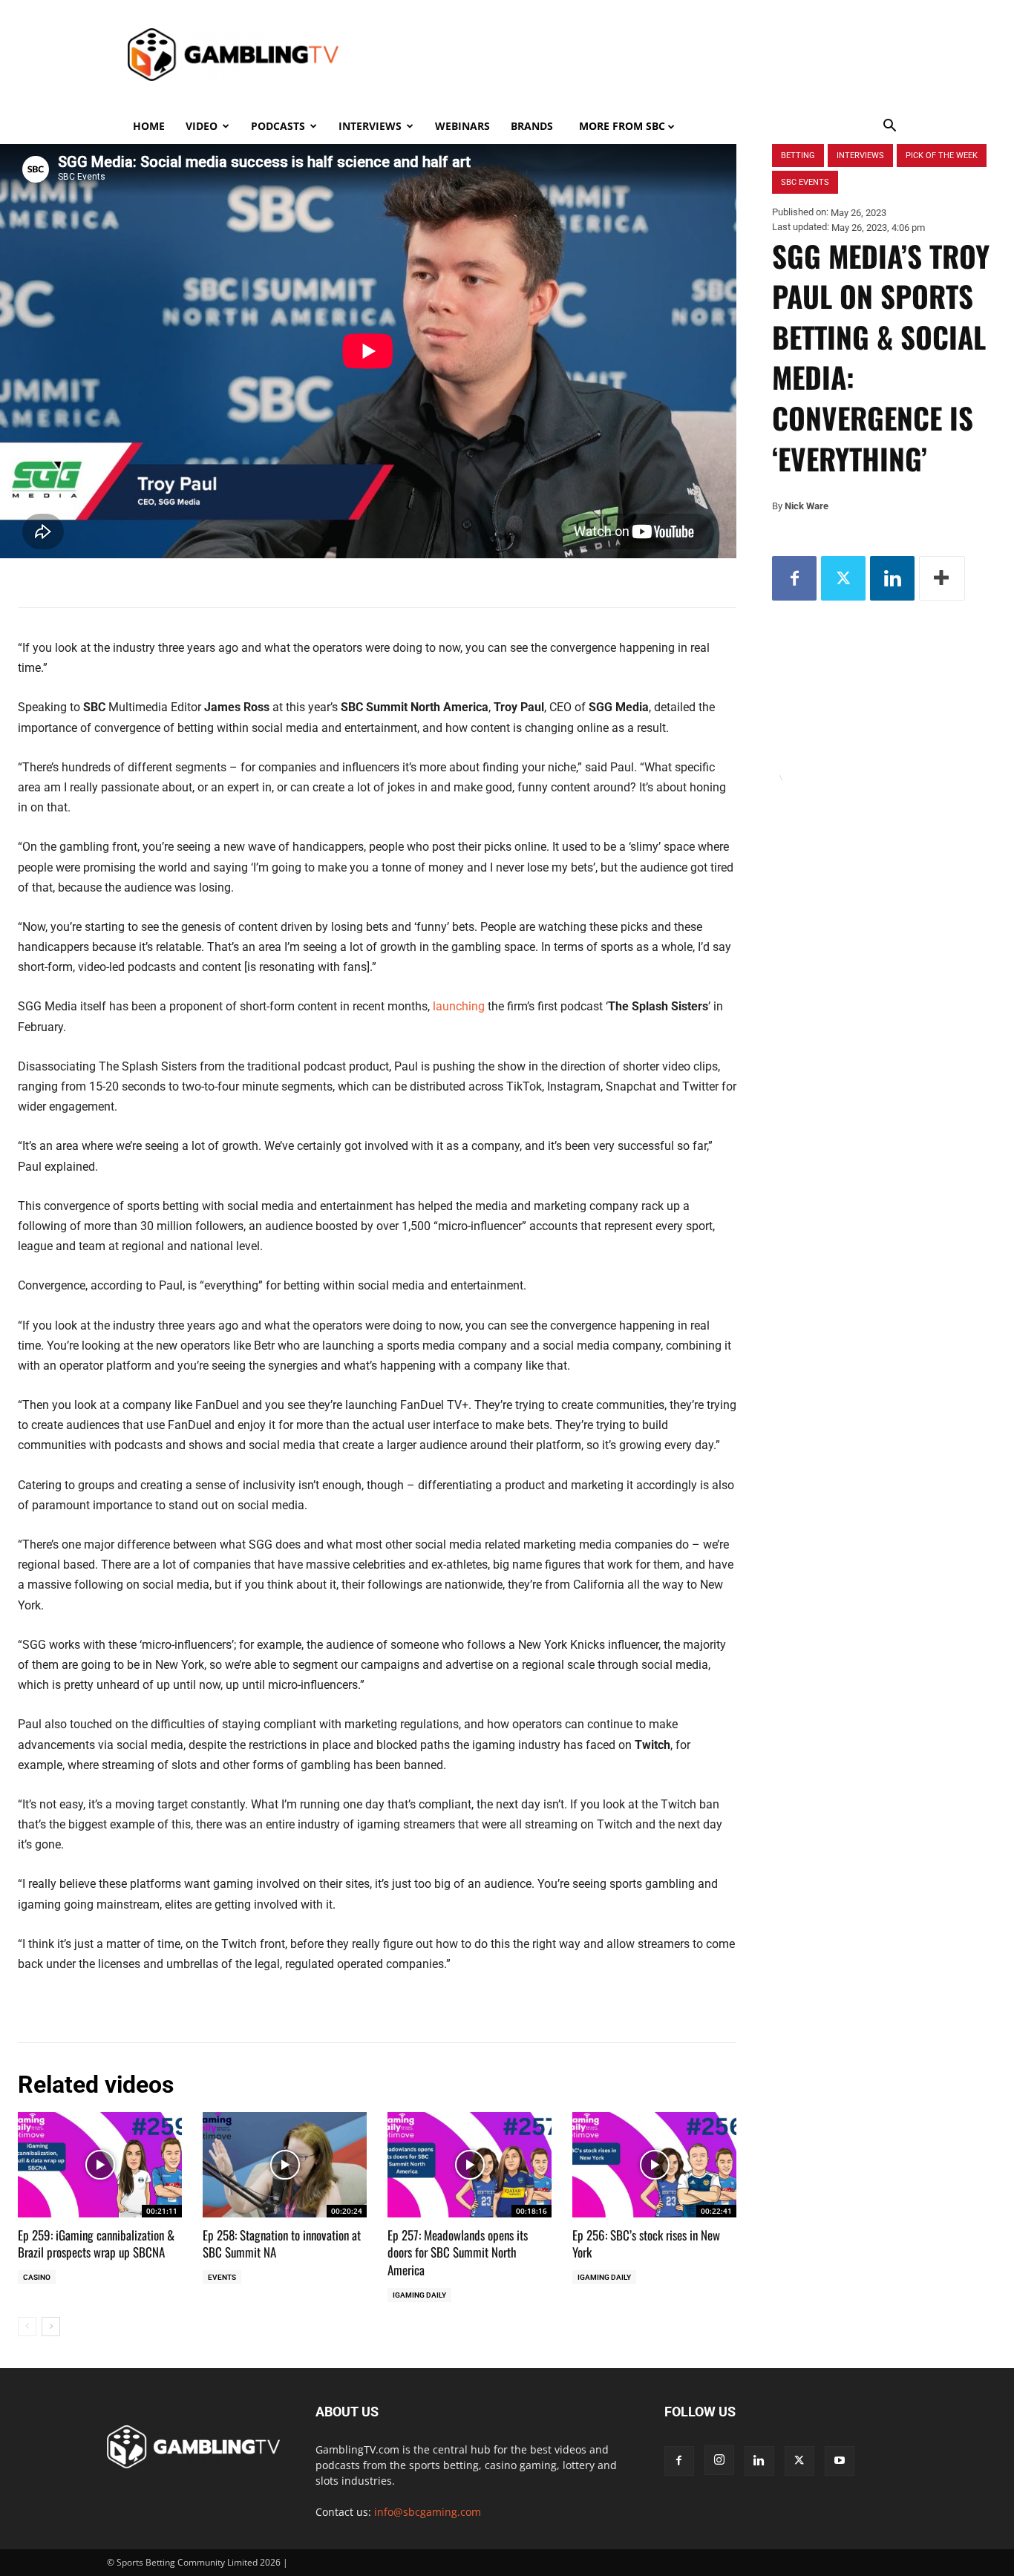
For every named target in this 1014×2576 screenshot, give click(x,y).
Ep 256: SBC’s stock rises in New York (646, 2244)
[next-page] (51, 2327)
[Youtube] (840, 2461)
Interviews (370, 126)
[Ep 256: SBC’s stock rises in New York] (654, 2164)
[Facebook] (794, 578)
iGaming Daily (419, 2295)
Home (149, 126)
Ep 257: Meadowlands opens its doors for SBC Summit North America (458, 2253)
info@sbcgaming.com (428, 2512)
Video (202, 126)
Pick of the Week (942, 156)
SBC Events (805, 182)
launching (459, 1006)
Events (222, 2277)
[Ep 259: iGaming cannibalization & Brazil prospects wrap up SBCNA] (100, 2164)
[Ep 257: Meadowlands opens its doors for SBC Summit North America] (470, 2164)
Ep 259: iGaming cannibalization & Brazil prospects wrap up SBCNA (96, 2244)
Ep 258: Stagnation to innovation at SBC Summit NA (282, 2244)
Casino (37, 2277)
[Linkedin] (892, 578)
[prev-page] (27, 2327)
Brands (532, 126)
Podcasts (278, 126)
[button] (890, 127)
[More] (942, 578)
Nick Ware (807, 506)
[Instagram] (719, 2460)
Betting (798, 156)
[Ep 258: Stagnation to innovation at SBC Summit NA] (285, 2164)
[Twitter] (843, 578)
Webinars (462, 126)
